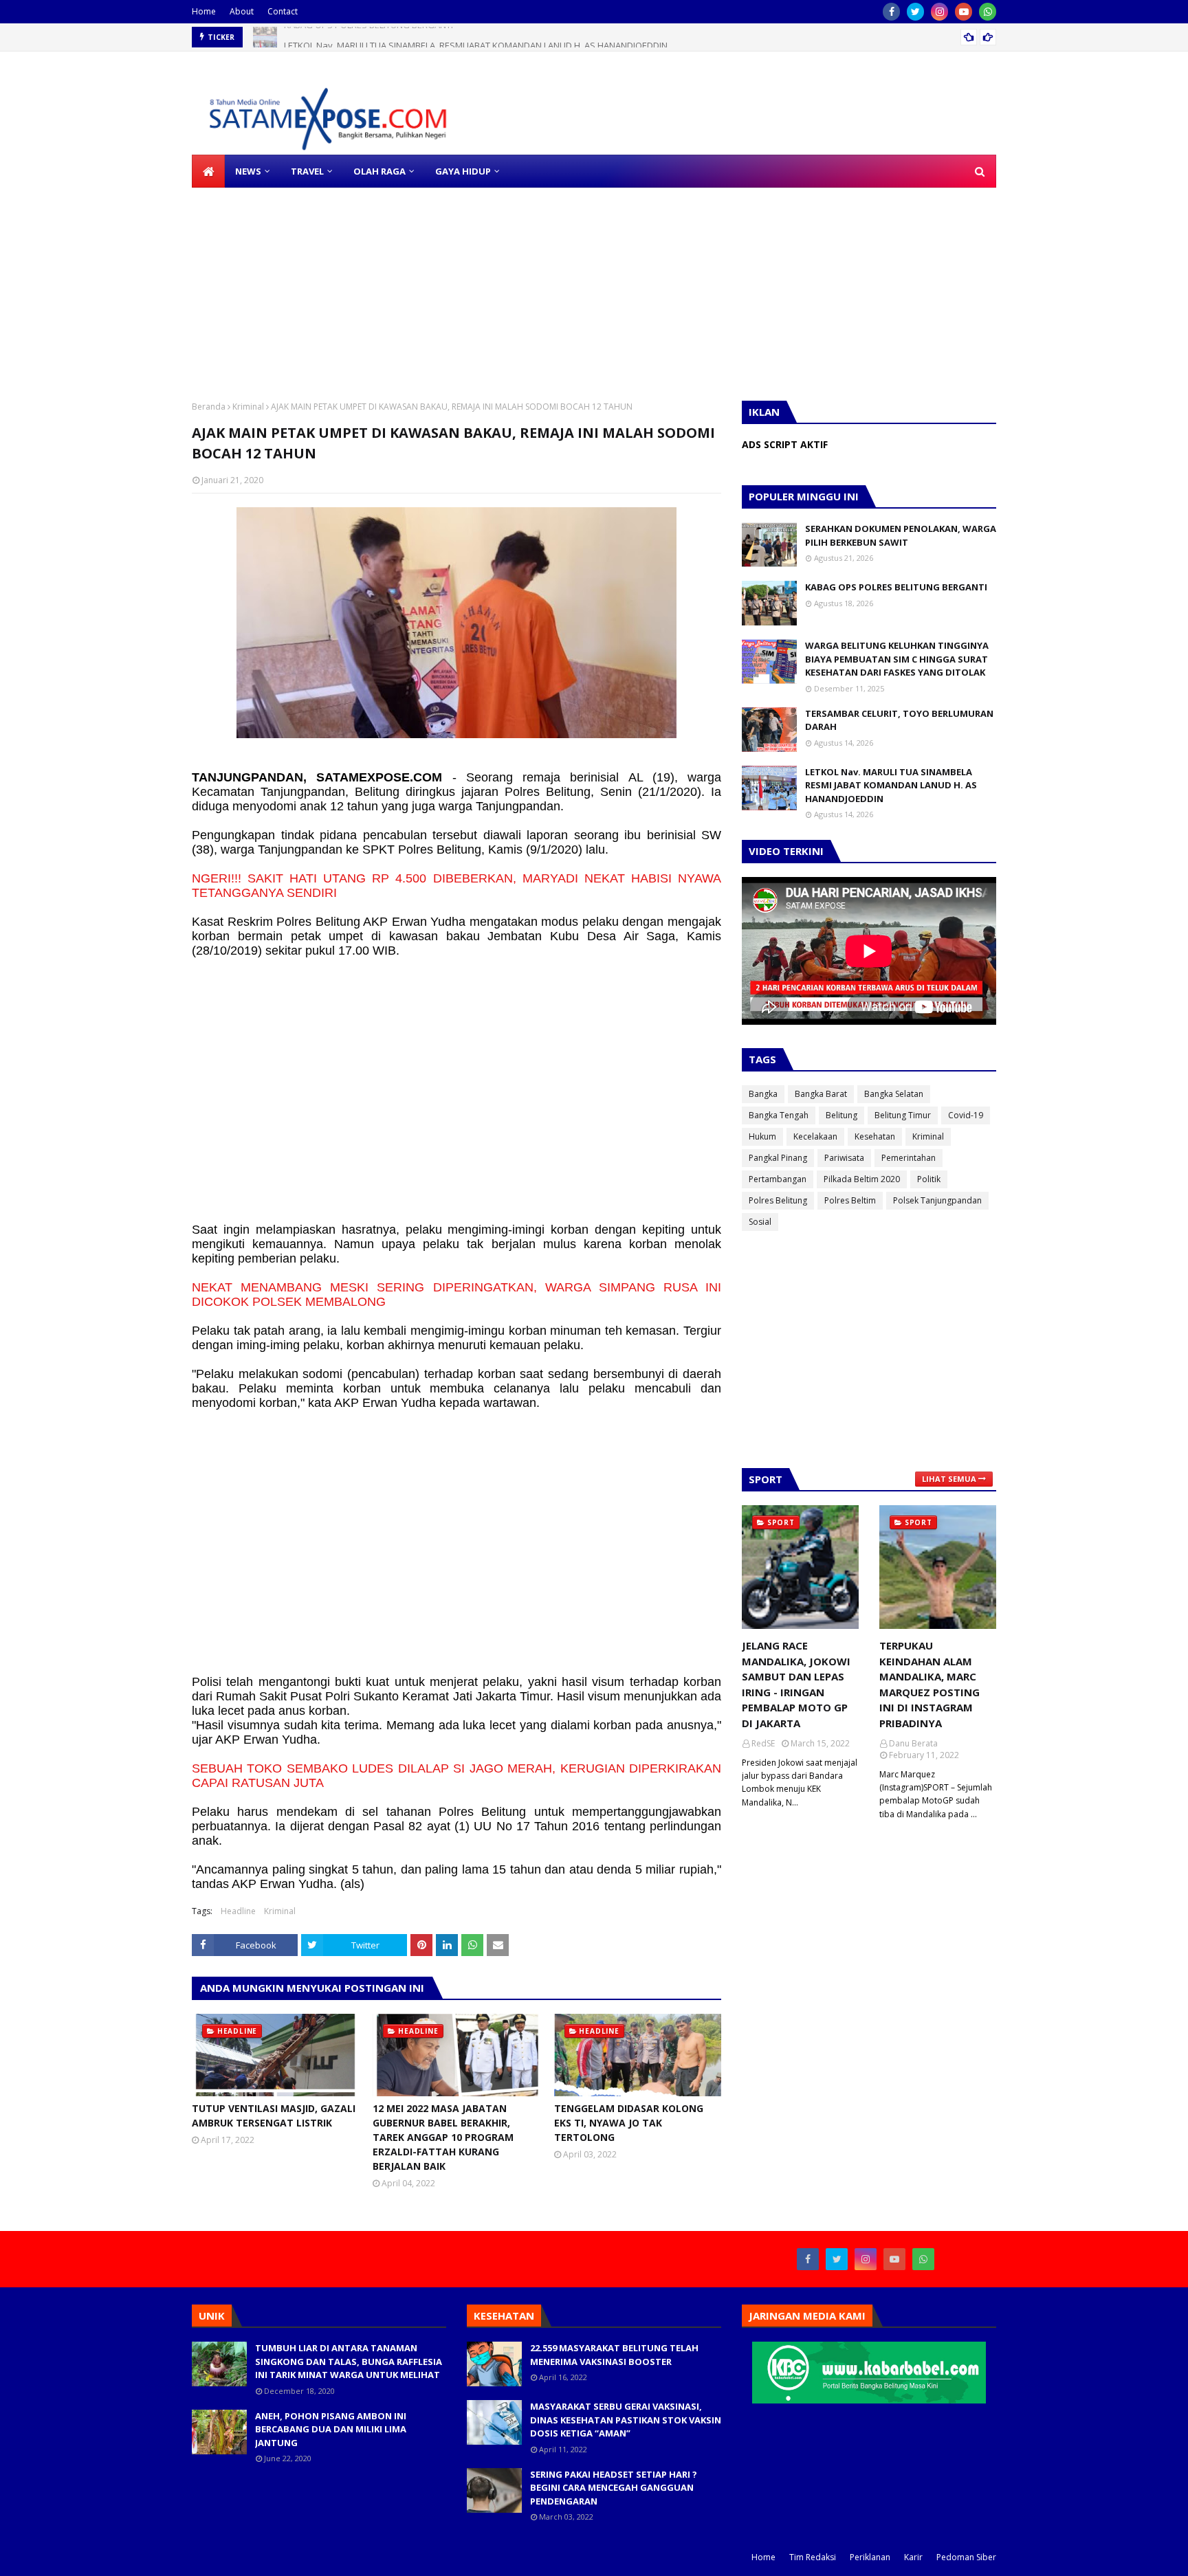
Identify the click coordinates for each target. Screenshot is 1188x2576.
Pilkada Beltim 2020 (862, 1179)
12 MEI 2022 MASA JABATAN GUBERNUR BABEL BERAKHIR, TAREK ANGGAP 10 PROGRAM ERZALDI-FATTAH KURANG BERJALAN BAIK (443, 2137)
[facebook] (891, 12)
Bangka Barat (821, 1094)
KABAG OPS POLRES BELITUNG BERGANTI (896, 587)
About (242, 11)
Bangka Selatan (894, 1094)
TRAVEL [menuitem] (307, 171)
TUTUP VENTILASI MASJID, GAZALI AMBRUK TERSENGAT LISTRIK (274, 2116)
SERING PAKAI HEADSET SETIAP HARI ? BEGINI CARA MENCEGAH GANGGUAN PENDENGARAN (614, 2488)
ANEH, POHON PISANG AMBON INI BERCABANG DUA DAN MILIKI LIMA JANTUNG (331, 2429)
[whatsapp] (988, 12)
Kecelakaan (815, 1136)
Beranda (209, 407)
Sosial (760, 1222)
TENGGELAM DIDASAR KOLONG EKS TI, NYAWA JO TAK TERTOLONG (629, 2123)
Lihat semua (949, 1479)
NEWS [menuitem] (248, 171)
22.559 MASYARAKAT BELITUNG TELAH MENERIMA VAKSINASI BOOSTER (614, 2355)
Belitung (841, 1115)
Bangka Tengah (779, 1115)
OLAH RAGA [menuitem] (379, 171)
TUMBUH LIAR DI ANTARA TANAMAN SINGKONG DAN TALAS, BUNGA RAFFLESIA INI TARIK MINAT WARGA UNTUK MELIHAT (349, 2361)
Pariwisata (844, 1158)
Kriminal (248, 407)
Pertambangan (778, 1179)
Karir (913, 2557)
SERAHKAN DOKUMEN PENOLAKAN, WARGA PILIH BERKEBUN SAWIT (901, 535)
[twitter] (915, 12)
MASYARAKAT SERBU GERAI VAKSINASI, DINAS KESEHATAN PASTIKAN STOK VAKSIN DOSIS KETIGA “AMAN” (626, 2420)
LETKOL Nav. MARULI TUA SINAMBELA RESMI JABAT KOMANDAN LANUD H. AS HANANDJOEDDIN (476, 37)
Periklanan (870, 2557)
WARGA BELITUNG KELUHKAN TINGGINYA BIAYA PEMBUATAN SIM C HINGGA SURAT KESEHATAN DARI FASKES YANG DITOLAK (897, 659)
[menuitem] (208, 171)
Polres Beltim (850, 1200)
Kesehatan (875, 1136)
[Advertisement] (412, 284)
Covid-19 (966, 1115)
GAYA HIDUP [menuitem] (463, 171)
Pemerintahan (909, 1158)
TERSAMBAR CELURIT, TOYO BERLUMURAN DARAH (899, 720)
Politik (929, 1179)
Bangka (763, 1094)
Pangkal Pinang (778, 1158)
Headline (238, 1911)
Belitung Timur (903, 1115)
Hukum (762, 1136)
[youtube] (964, 12)
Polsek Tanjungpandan (937, 1200)
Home (204, 11)
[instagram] (939, 12)
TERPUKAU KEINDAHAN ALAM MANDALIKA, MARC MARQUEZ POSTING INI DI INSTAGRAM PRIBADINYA (929, 1684)
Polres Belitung (778, 1200)
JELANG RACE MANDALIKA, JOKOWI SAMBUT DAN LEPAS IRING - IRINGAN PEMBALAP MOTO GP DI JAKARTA (796, 1684)
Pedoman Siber (966, 2557)
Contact (283, 11)
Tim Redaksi (813, 2557)
